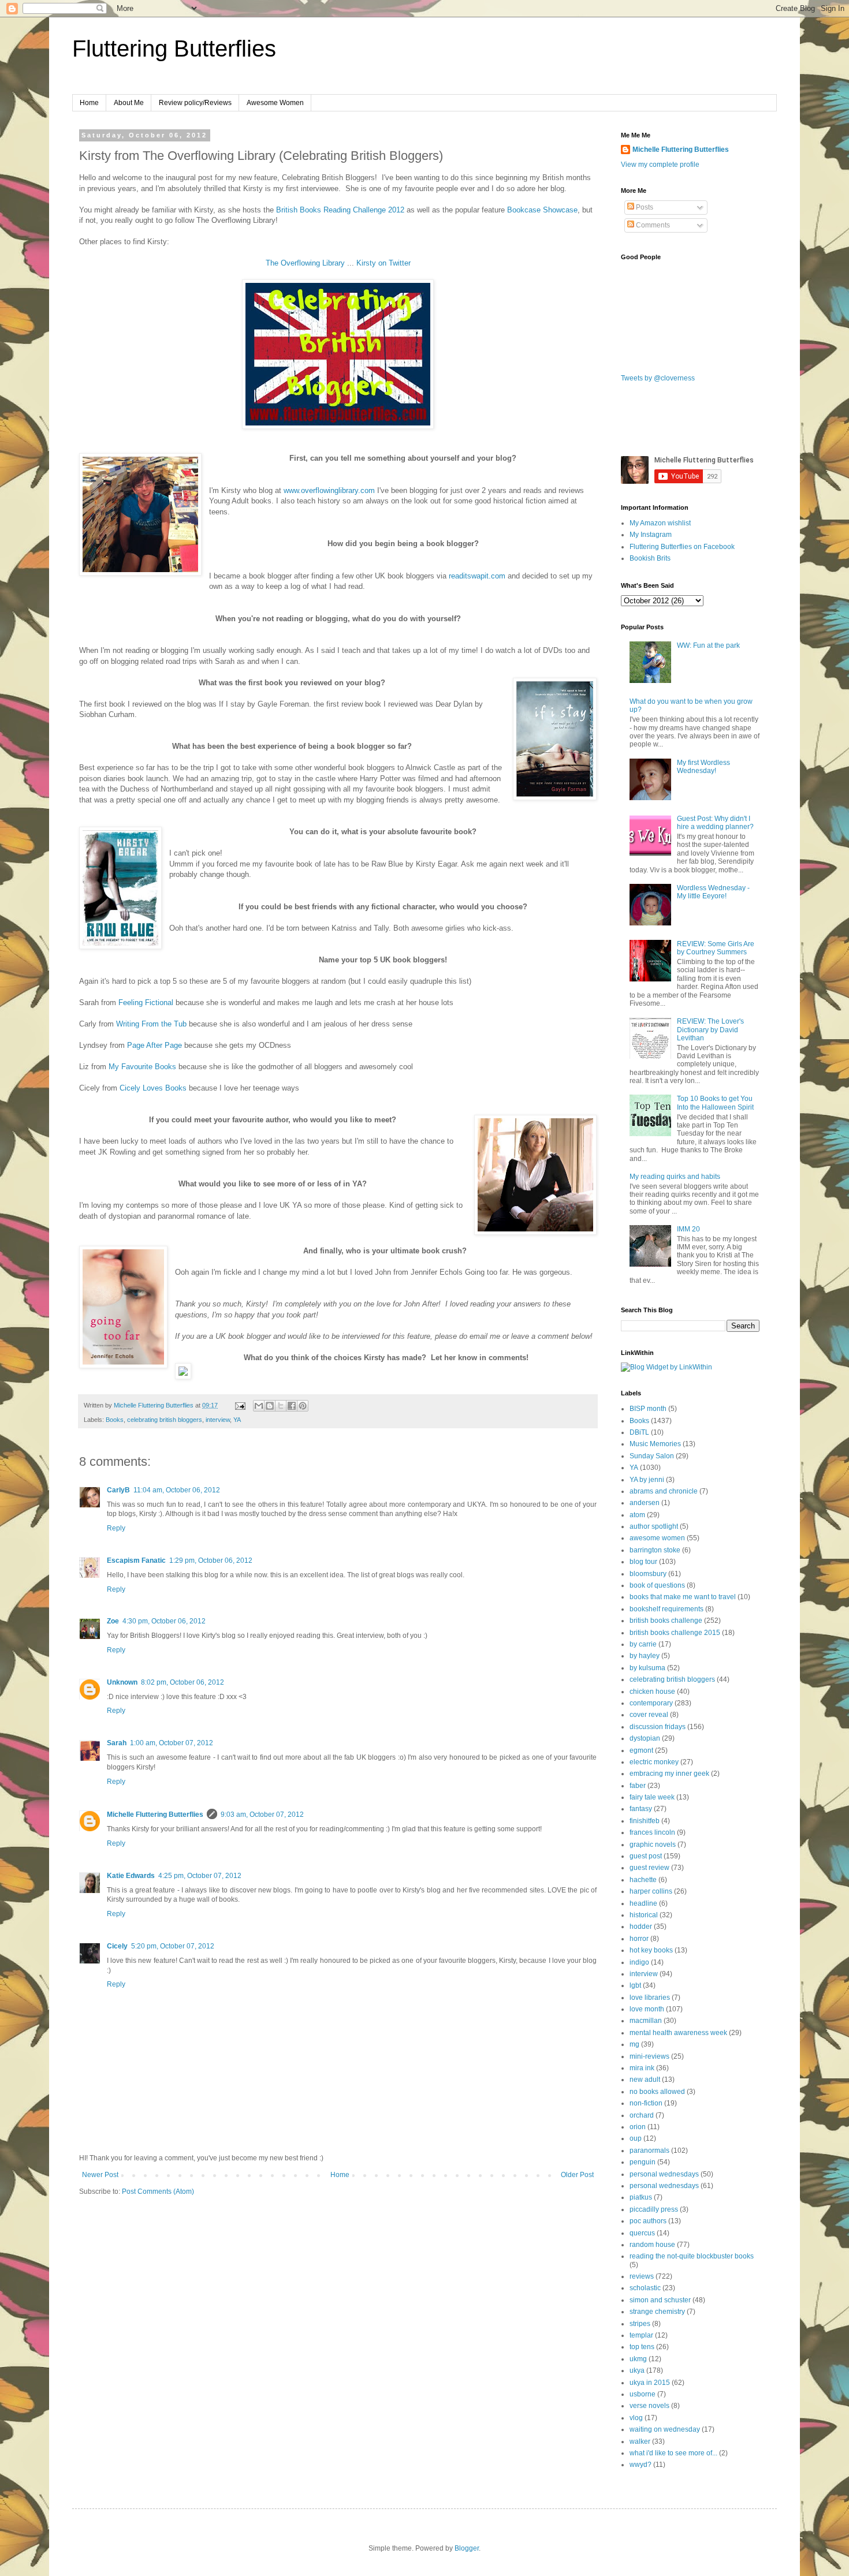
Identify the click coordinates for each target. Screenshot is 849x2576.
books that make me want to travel (683, 1597)
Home (89, 103)
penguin (643, 2162)
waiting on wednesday (665, 2429)
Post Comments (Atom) (158, 2192)
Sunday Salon (652, 1456)
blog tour (643, 1562)
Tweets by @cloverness (658, 378)
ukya (637, 2370)
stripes (640, 2324)
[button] (338, 1373)
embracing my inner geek (669, 1774)
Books (115, 1420)
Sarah (117, 1743)
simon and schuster (660, 2300)
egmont (641, 1750)
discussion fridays (658, 1727)
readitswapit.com (477, 576)
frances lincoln (652, 1832)
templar (641, 2335)
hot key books (651, 1950)
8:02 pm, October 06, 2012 (183, 1682)
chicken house (652, 1692)
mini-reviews (649, 2056)
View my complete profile (660, 165)
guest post (646, 1856)
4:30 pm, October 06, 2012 (164, 1621)
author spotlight (654, 1526)
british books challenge (666, 1621)
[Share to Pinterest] (303, 1406)
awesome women (657, 1538)
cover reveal (649, 1715)
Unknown (122, 1682)
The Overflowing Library (305, 263)
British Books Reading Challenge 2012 (340, 210)
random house (652, 2245)
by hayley (645, 1656)
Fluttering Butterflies (174, 48)
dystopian (645, 1738)
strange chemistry (657, 2312)
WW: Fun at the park (708, 645)
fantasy (641, 1809)
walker (640, 2441)
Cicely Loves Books (153, 1088)
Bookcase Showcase (542, 210)
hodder (641, 1927)
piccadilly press (654, 2209)
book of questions (657, 1585)
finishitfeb (645, 1821)
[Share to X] (281, 1406)
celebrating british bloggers (165, 1420)
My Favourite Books (142, 1067)
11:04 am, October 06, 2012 (177, 1490)
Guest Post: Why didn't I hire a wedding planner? (715, 823)
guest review (649, 1868)
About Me (129, 103)
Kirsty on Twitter (383, 263)
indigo (639, 1962)
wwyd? (641, 2465)
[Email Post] (240, 1405)
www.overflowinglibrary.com (329, 490)
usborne (643, 2394)
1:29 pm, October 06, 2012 (211, 1560)
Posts (644, 207)
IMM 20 (688, 1229)
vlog (636, 2418)
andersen (645, 1503)
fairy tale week (652, 1797)
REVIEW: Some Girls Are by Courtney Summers (716, 948)
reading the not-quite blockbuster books (692, 2256)
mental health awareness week (678, 2033)
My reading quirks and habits (675, 1177)
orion (638, 2127)
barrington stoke (655, 1550)
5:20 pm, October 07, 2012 (173, 1946)
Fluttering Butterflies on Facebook (682, 547)
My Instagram (651, 535)
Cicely (117, 1946)
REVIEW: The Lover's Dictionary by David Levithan (710, 1030)
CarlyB (118, 1490)
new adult (645, 2080)
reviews (642, 2276)
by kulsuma (647, 1668)
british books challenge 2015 (675, 1633)
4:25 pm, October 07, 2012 (200, 1876)
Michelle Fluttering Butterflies (155, 1815)
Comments (652, 225)
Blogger (467, 2548)
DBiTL (639, 1432)
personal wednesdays (664, 2174)
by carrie (643, 1644)
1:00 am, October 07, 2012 (172, 1743)
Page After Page (154, 1045)
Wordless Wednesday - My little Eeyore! (713, 892)
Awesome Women (275, 103)
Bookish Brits (650, 558)
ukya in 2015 (650, 2383)
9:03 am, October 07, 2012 (262, 1815)
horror (639, 1939)
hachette (643, 1880)
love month (647, 2009)
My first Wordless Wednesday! (703, 767)
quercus (642, 2233)
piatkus (641, 2197)
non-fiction (646, 2103)
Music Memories (655, 1444)
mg (634, 2044)
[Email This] (259, 1406)
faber (638, 1786)
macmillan (646, 2021)
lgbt (635, 1985)
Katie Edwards (131, 1876)
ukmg (638, 2359)
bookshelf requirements (666, 1609)
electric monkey (654, 1762)
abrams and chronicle (664, 1491)
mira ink (642, 2068)
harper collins (651, 1891)
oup (636, 2138)
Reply (116, 1528)
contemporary (651, 1703)
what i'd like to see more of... (673, 2453)
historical (644, 1915)
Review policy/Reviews (195, 103)
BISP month (648, 1409)
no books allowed (657, 2092)
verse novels (649, 2406)
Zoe (113, 1621)
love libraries (650, 1998)
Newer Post (100, 2175)
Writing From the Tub (151, 1024)
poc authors (648, 2221)
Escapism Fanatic (136, 1560)
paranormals (649, 2151)
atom (637, 1515)
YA (237, 1420)
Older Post (577, 2175)
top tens (642, 2347)
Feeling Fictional (146, 1003)
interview (218, 1420)
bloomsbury (648, 1574)
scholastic (645, 2288)
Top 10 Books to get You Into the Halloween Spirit (715, 1103)
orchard (642, 2115)
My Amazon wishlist (660, 523)
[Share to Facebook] (292, 1406)
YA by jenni (647, 1480)
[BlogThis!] (270, 1406)
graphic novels (653, 1845)
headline (643, 1903)
